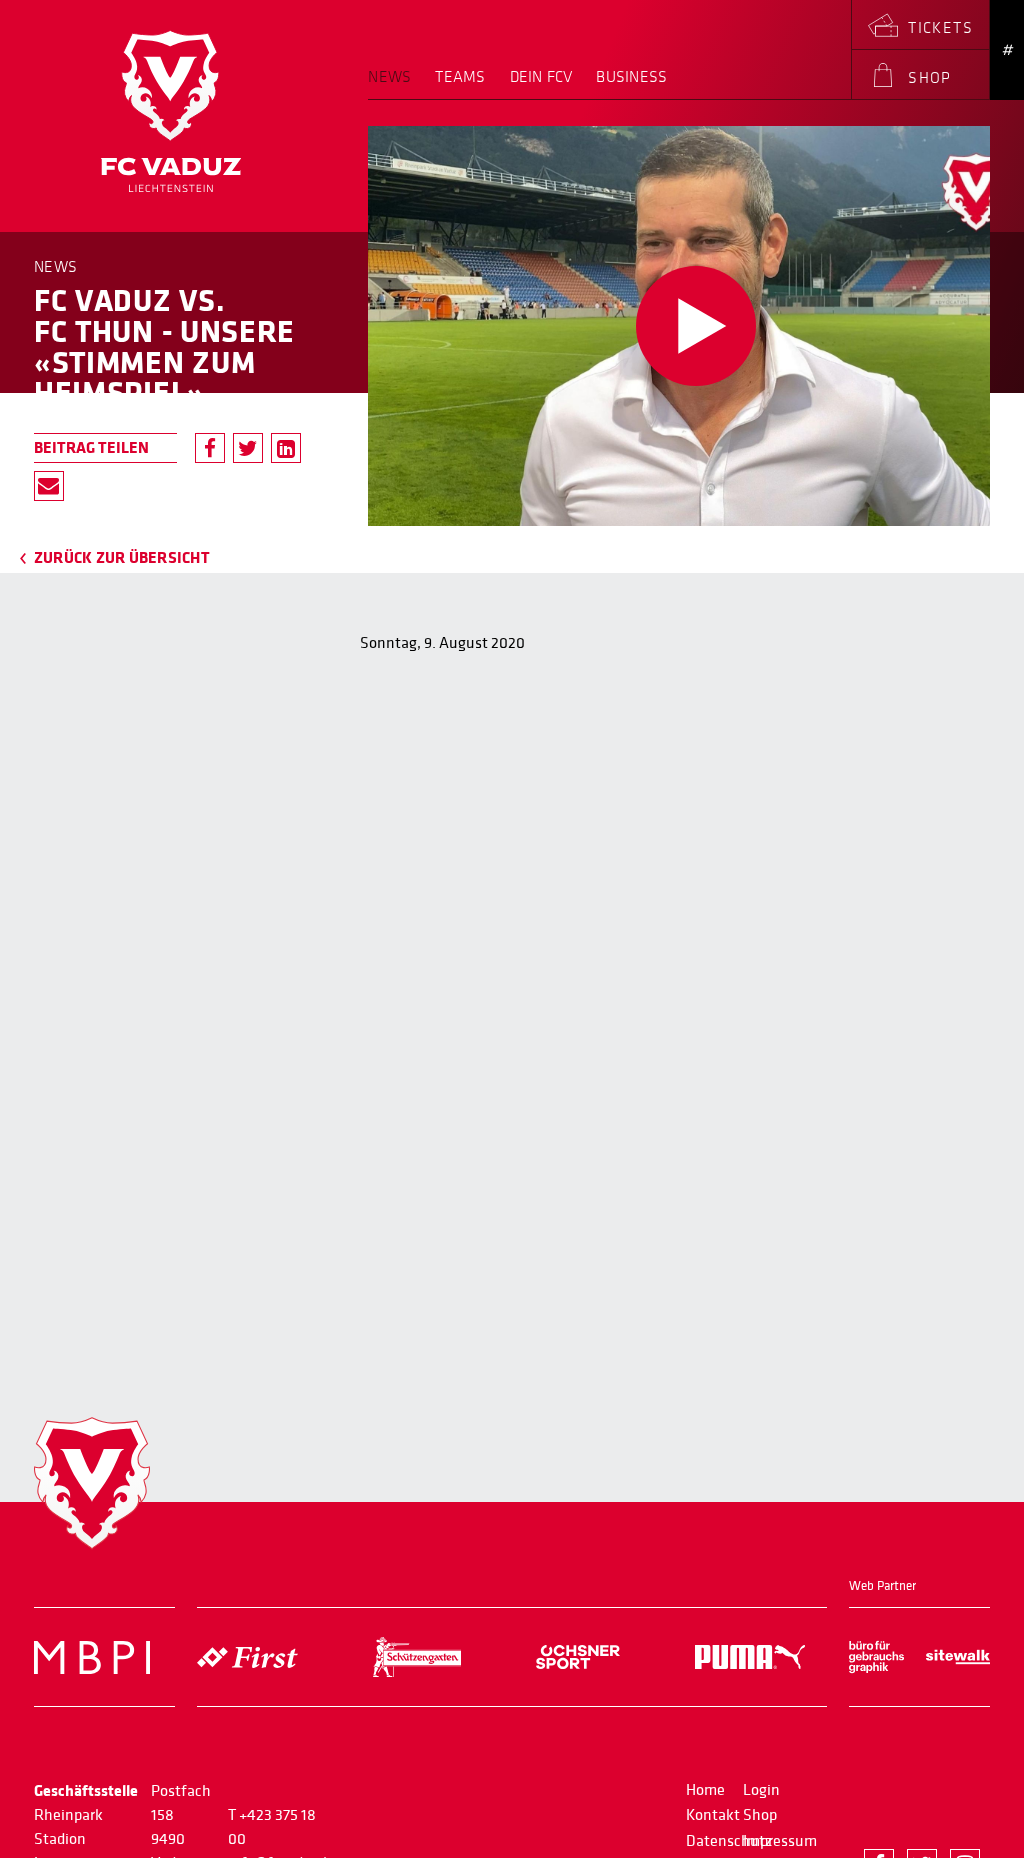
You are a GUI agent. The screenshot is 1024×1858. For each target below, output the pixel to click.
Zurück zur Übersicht (122, 558)
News (389, 77)
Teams (460, 77)
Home (705, 1790)
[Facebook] (210, 448)
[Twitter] (248, 448)
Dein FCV (541, 77)
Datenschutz (729, 1841)
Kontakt (713, 1815)
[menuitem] (395, 84)
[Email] (49, 486)
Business (631, 77)
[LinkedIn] (286, 448)
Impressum (780, 1841)
